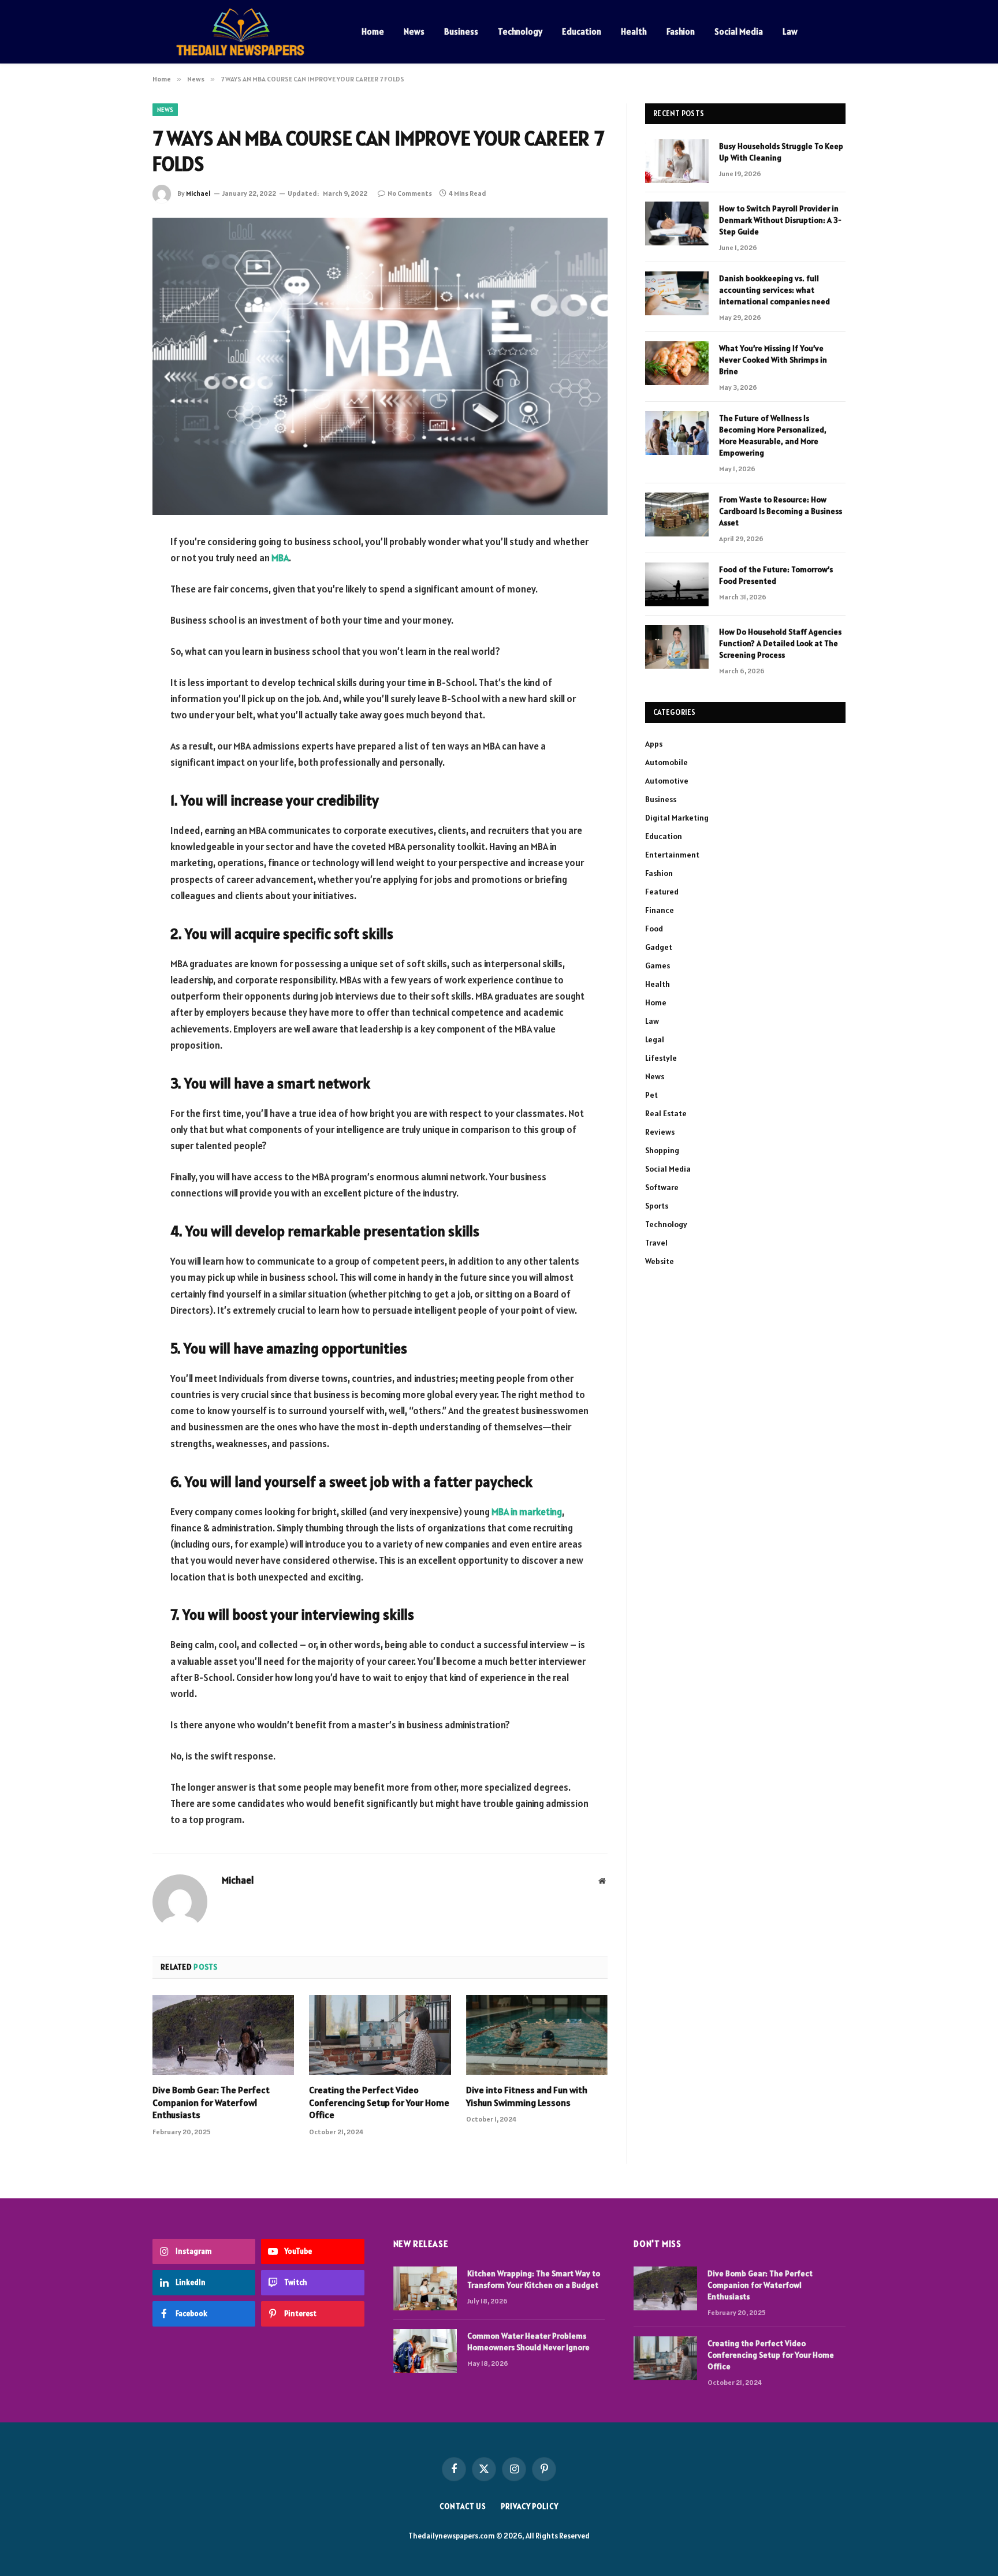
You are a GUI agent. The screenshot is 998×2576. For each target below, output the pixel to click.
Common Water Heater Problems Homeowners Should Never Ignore (528, 2342)
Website (660, 1261)
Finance (660, 910)
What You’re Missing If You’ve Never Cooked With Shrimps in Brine (773, 360)
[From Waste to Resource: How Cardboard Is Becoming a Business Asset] (677, 515)
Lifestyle (661, 1058)
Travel (656, 1243)
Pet (651, 1095)
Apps (654, 744)
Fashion (681, 31)
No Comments (410, 193)
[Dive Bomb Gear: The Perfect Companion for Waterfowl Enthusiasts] (223, 2035)
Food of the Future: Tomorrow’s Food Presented (776, 575)
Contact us (463, 2506)
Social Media (739, 31)
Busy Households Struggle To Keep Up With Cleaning (781, 152)
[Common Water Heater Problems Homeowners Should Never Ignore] (425, 2351)
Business (461, 31)
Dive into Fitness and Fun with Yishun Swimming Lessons (527, 2096)
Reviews (660, 1132)
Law (790, 31)
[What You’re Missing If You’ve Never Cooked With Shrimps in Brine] (677, 363)
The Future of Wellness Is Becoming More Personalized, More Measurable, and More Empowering (773, 435)
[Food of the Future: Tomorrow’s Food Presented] (677, 584)
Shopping (662, 1150)
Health (634, 31)
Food (654, 929)
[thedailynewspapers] (242, 32)
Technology (520, 31)
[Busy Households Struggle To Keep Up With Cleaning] (677, 161)
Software (662, 1187)
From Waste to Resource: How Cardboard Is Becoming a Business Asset (781, 511)
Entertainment (672, 855)
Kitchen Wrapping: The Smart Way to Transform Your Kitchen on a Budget (534, 2279)
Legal (655, 1039)
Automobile (666, 762)
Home (373, 31)
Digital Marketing (677, 818)
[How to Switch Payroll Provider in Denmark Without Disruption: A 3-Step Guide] (677, 223)
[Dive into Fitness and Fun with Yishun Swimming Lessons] (537, 2035)
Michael (198, 193)
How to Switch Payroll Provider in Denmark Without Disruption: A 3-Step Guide (780, 220)
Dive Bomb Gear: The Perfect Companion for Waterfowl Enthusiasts (211, 2102)
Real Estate (666, 1113)
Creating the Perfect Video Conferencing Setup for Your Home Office (379, 2102)
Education (582, 31)
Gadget (659, 947)
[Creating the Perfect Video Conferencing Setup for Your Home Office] (380, 2035)
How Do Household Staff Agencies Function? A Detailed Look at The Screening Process (780, 643)
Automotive (667, 781)
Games (658, 965)
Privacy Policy (530, 2506)
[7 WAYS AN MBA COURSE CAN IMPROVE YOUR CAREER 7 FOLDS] (380, 366)
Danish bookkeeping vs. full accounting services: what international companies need (774, 290)
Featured (662, 892)
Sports (657, 1206)
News (414, 31)
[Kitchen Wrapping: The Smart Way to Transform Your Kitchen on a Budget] (425, 2288)
